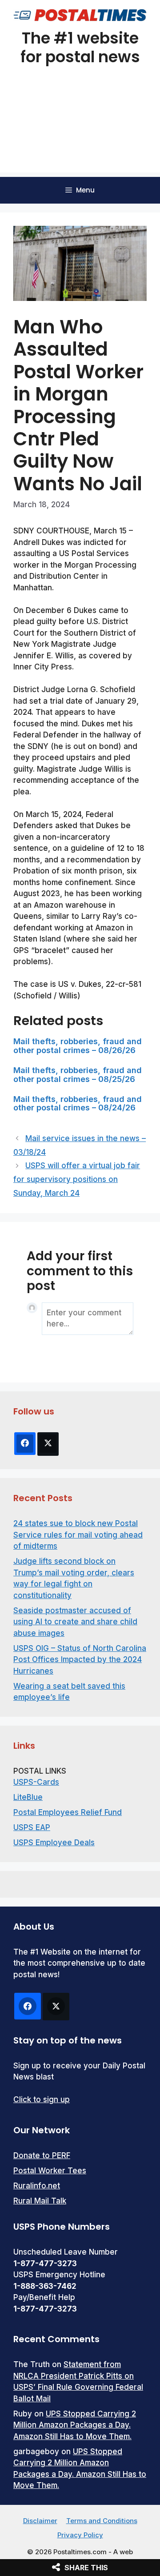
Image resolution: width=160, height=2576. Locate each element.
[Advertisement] (80, 130)
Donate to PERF (42, 2155)
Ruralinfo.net (37, 2186)
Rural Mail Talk (40, 2201)
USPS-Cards (36, 1782)
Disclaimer (40, 2521)
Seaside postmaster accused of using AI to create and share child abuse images (75, 1622)
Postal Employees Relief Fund (68, 1812)
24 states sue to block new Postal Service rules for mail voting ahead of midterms (78, 1535)
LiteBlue (28, 1797)
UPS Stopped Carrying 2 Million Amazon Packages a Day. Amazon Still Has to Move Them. (75, 2425)
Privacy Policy (80, 2535)
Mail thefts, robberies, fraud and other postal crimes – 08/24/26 (78, 1104)
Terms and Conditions (102, 2521)
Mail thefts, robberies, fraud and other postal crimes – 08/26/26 (78, 1046)
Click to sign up (42, 2099)
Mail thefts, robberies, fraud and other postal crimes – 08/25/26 (78, 1075)
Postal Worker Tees (50, 2171)
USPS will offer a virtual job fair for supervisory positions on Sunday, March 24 (77, 1179)
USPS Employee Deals (54, 1843)
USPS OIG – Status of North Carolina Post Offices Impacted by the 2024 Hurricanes (80, 1660)
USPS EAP (32, 1827)
